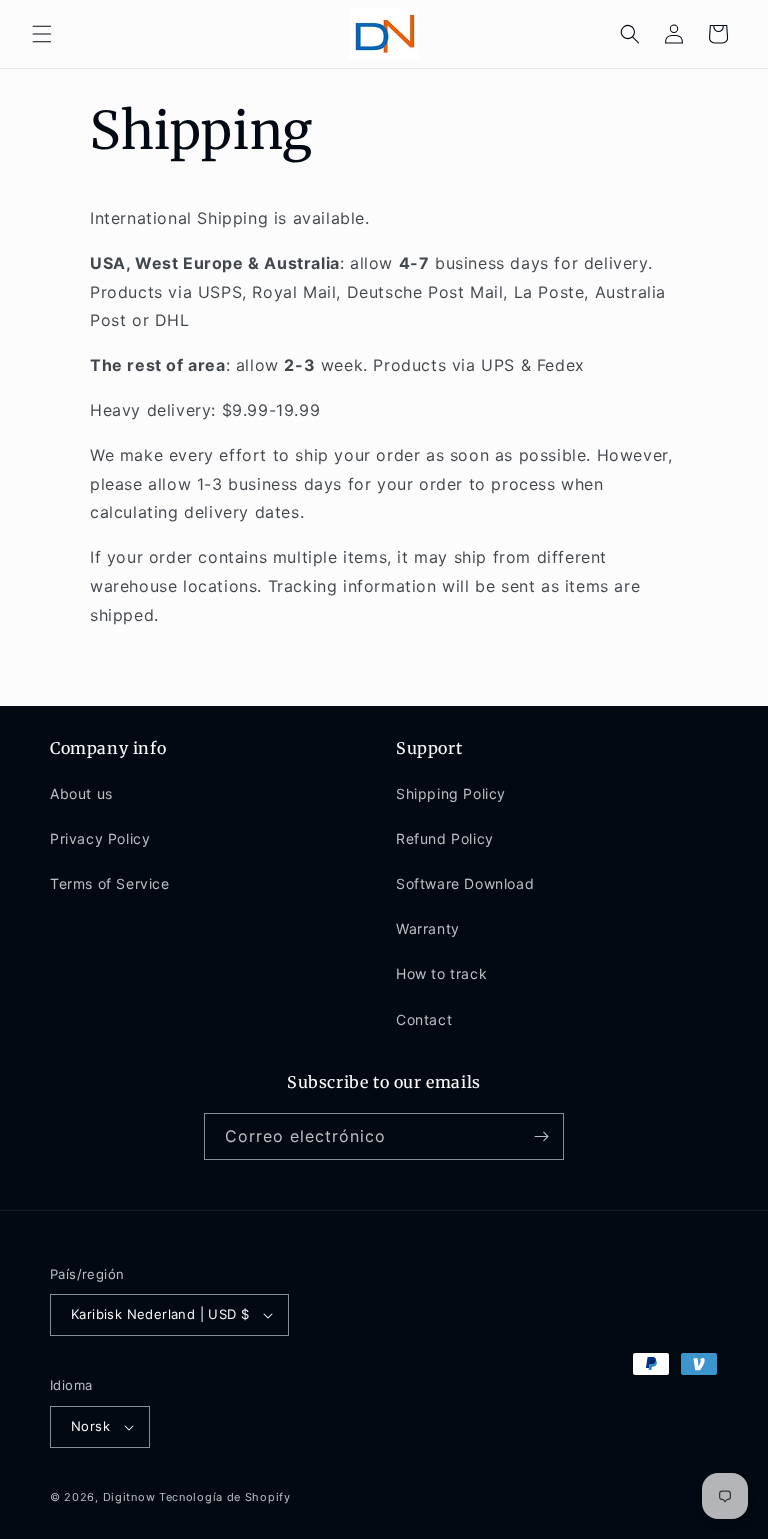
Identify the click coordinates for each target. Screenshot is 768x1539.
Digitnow (129, 1497)
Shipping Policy (451, 793)
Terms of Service (110, 883)
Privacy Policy (100, 838)
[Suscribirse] (541, 1136)
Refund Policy (445, 838)
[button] (42, 34)
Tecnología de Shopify (225, 1497)
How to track (441, 973)
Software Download (465, 883)
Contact (424, 1019)
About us (81, 793)
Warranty (428, 928)
